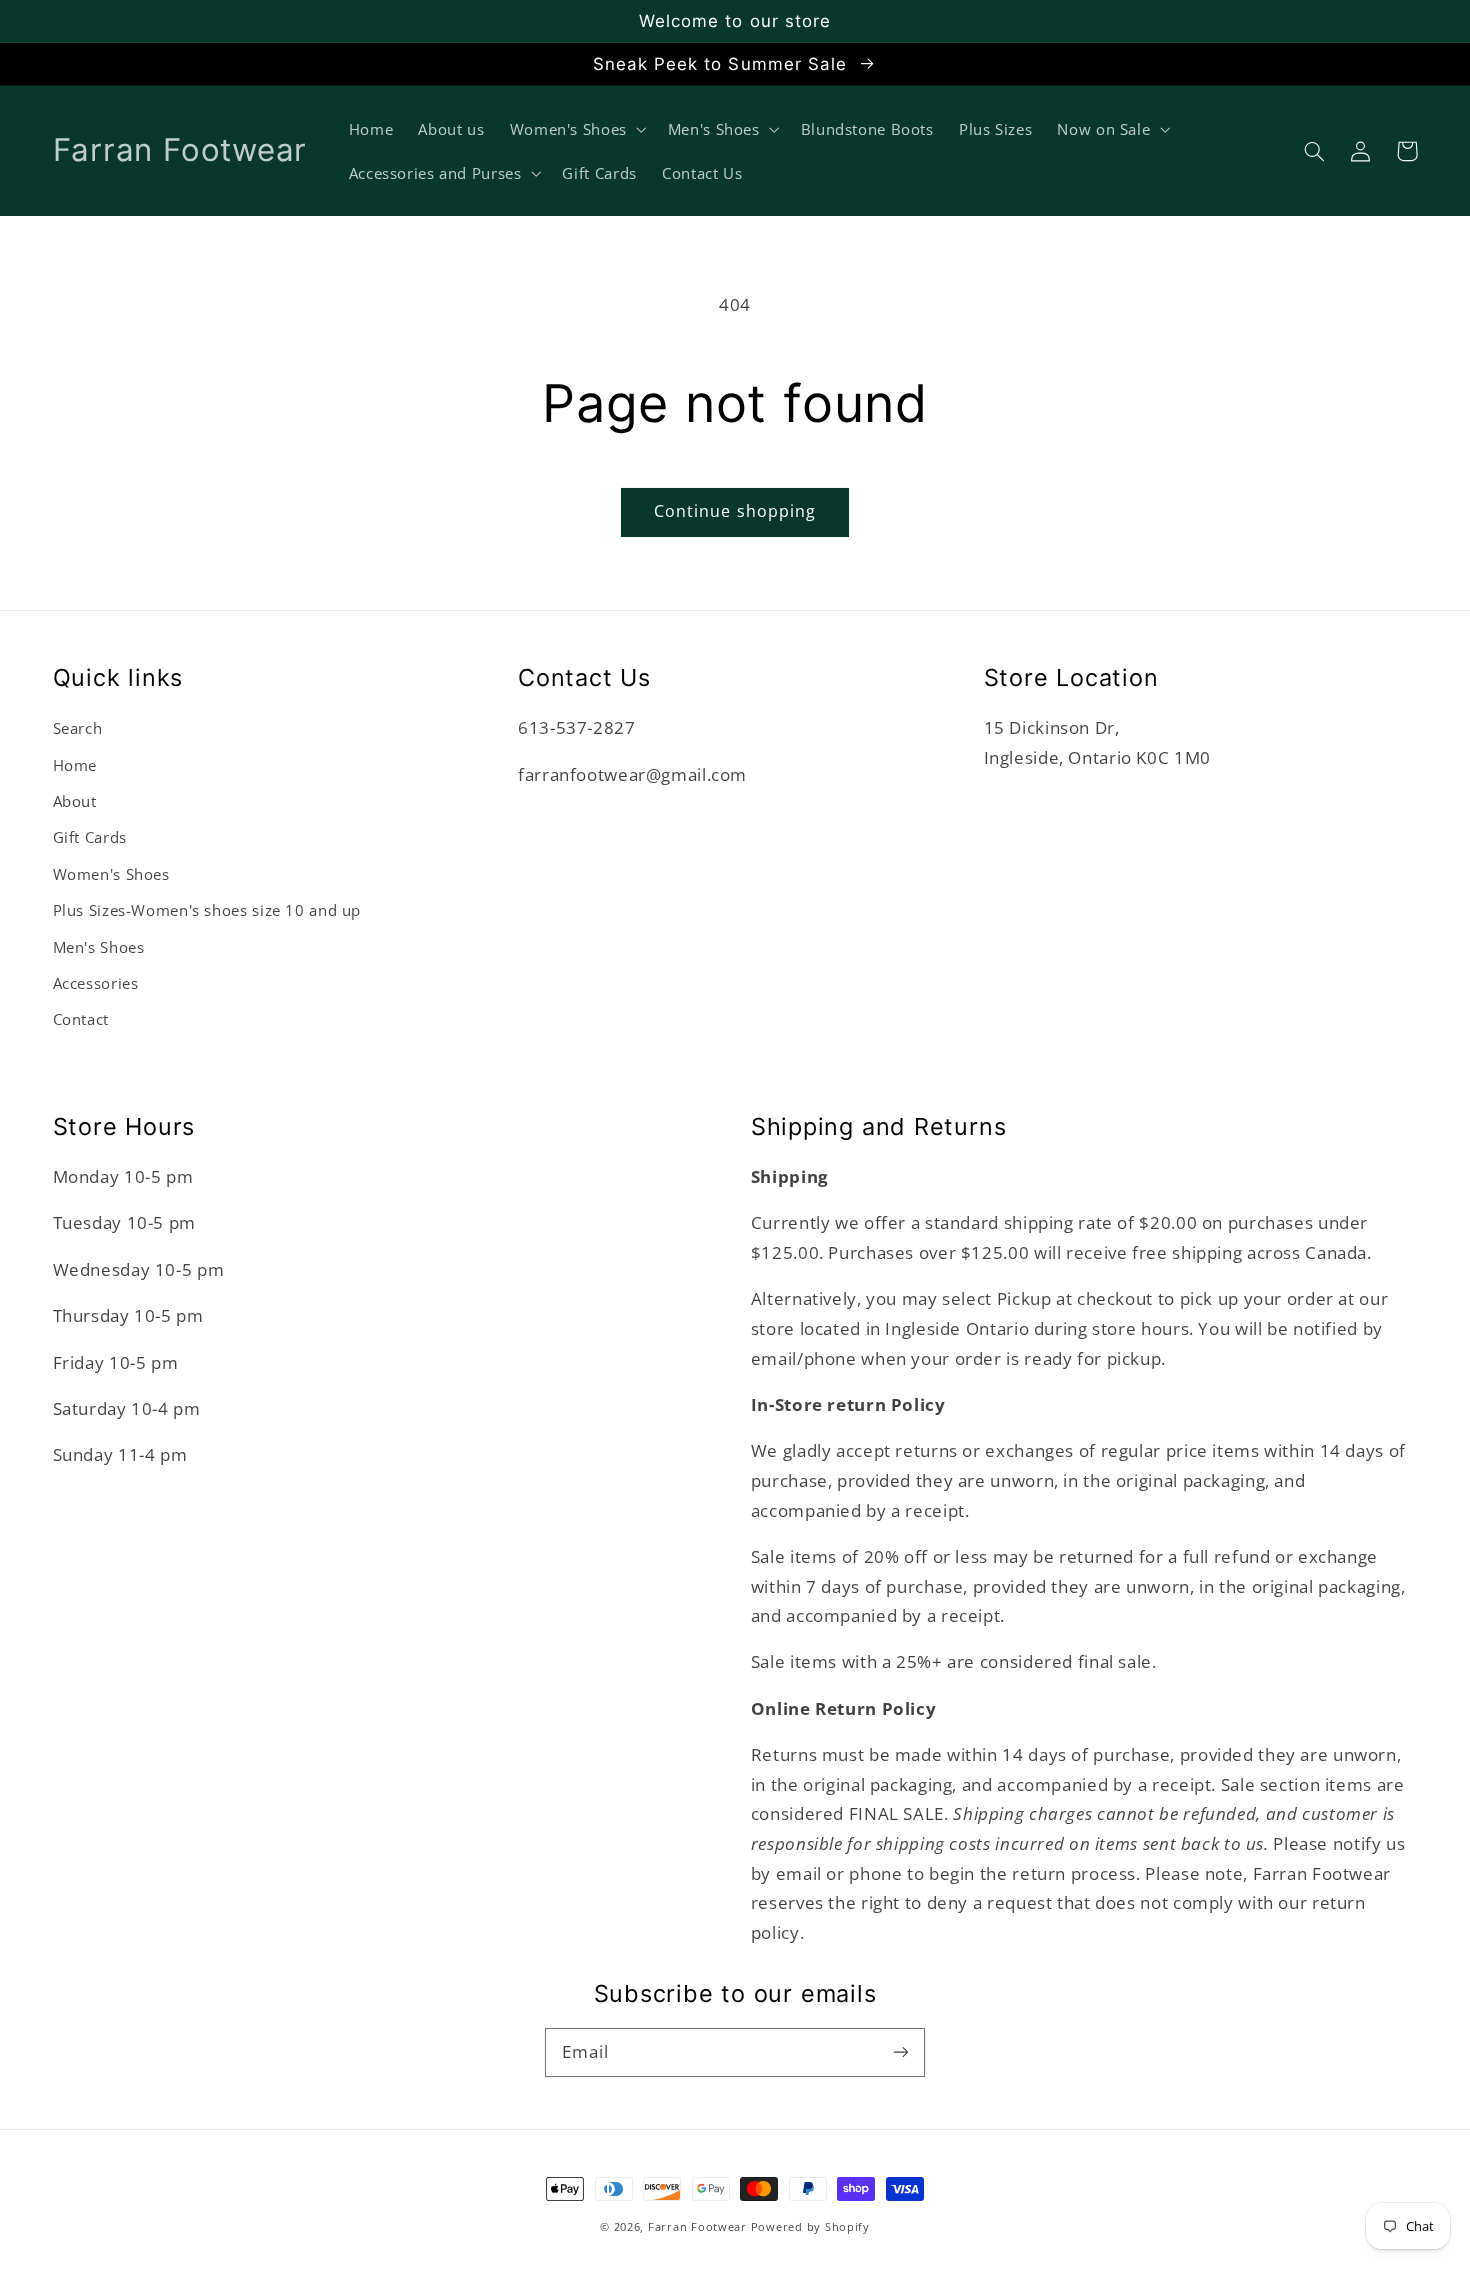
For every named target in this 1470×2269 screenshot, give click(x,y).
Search (78, 728)
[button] (1315, 151)
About (75, 801)
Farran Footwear (697, 2227)
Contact (81, 1019)
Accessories (96, 983)
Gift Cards (90, 837)
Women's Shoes (111, 874)
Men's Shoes (99, 947)
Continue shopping (735, 511)
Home (75, 765)
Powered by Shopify (810, 2227)
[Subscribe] (901, 2052)
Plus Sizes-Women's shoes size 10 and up (207, 910)
